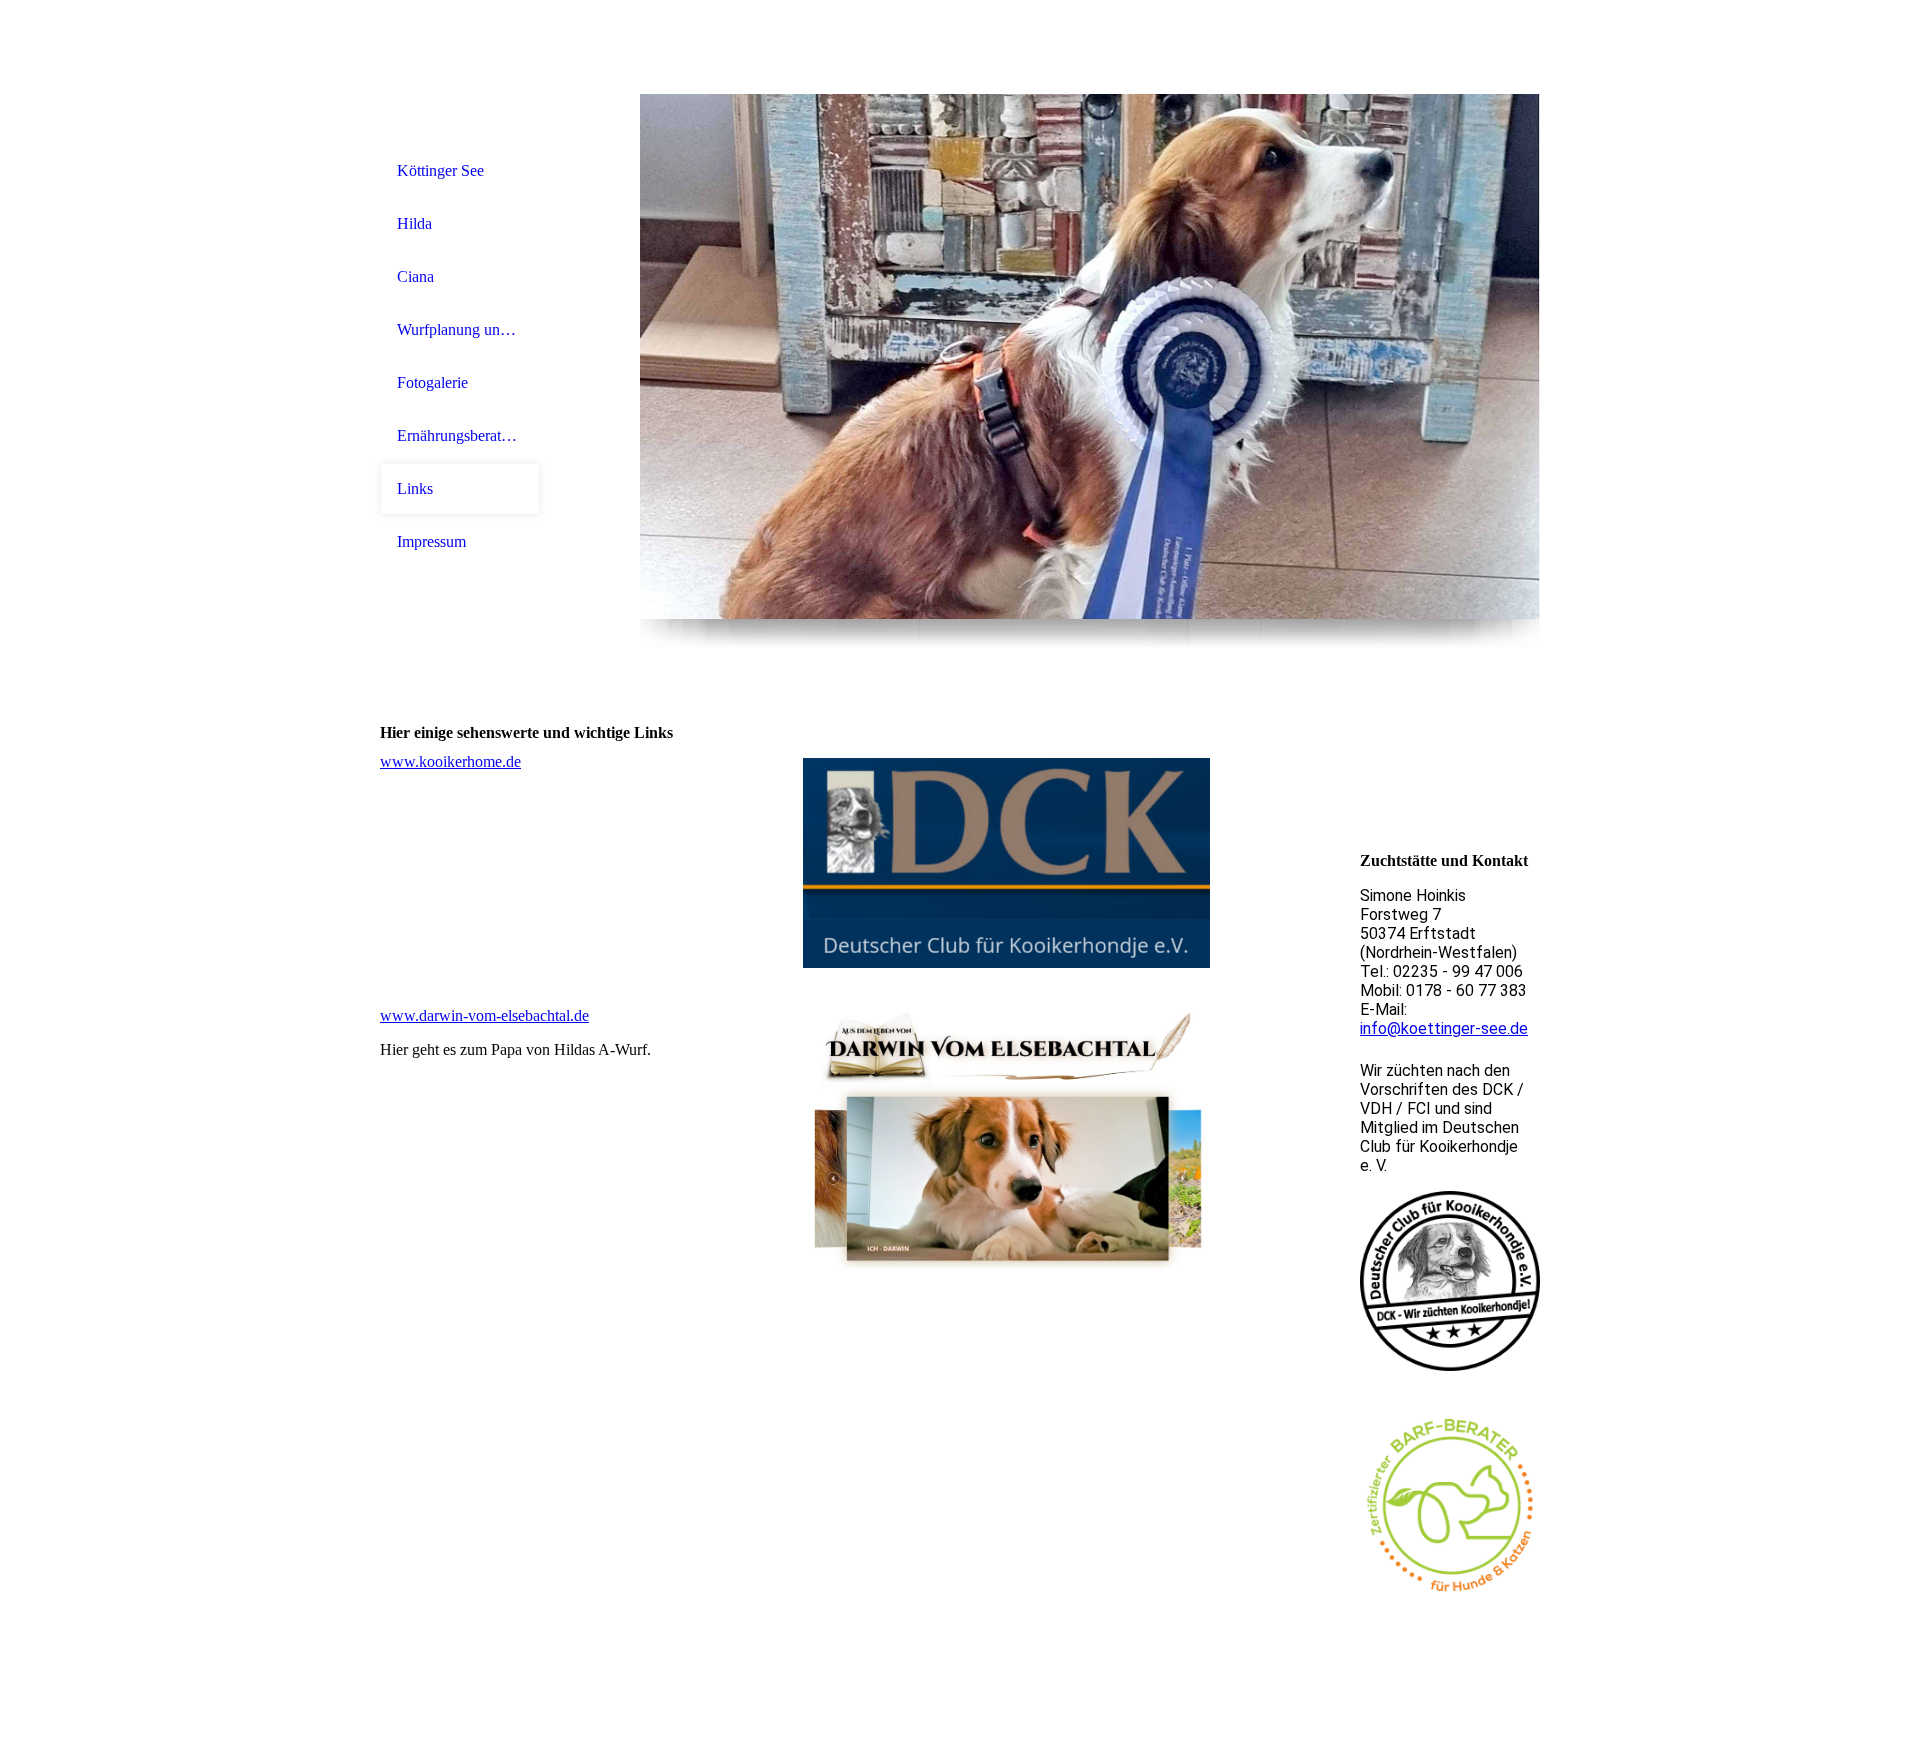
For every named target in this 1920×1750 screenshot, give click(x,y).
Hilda (414, 223)
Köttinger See (440, 170)
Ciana (415, 276)
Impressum (431, 541)
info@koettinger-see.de (1444, 1028)
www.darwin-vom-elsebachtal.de (484, 1015)
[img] (1090, 356)
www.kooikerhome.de (450, 761)
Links (415, 488)
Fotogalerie (432, 382)
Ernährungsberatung (460, 435)
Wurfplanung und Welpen (460, 329)
